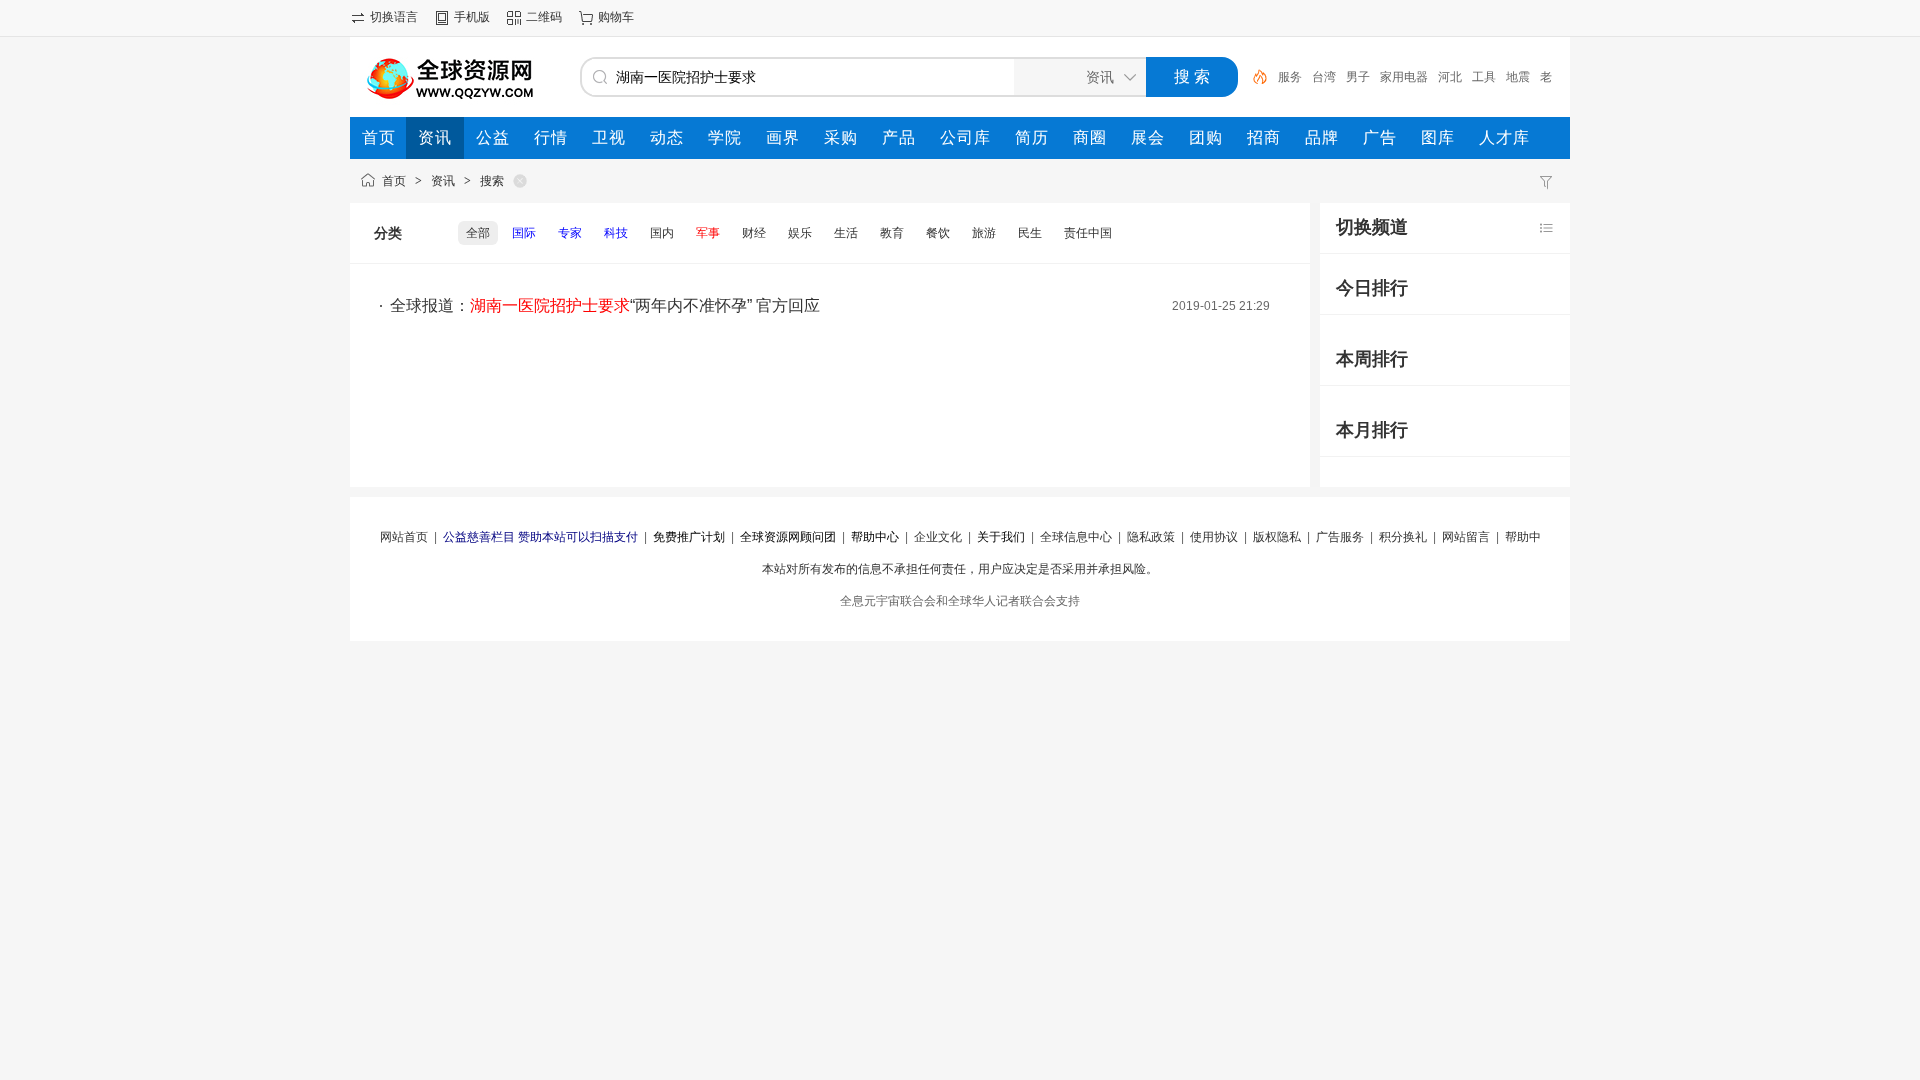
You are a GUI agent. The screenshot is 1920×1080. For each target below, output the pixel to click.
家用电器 (1404, 77)
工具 (1484, 77)
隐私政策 (1151, 537)
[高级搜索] (1253, 77)
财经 (754, 233)
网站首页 (404, 537)
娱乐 (800, 233)
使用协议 (1214, 537)
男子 (1358, 77)
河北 (1450, 77)
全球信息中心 (1076, 537)
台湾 (1324, 77)
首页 (394, 181)
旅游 (984, 233)
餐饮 (938, 233)
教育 (892, 233)
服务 (1290, 77)
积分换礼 (1403, 537)
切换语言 (394, 17)
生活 (846, 233)
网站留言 (1466, 537)
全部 (478, 233)
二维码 (544, 17)
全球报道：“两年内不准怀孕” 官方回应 (605, 305)
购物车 (616, 17)
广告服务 (1340, 537)
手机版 (472, 17)
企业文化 (938, 537)
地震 (1518, 77)
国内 (662, 233)
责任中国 (1088, 233)
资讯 (443, 181)
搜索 (492, 181)
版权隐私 (1277, 537)
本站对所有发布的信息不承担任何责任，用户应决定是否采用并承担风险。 (960, 569)
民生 (1030, 233)
